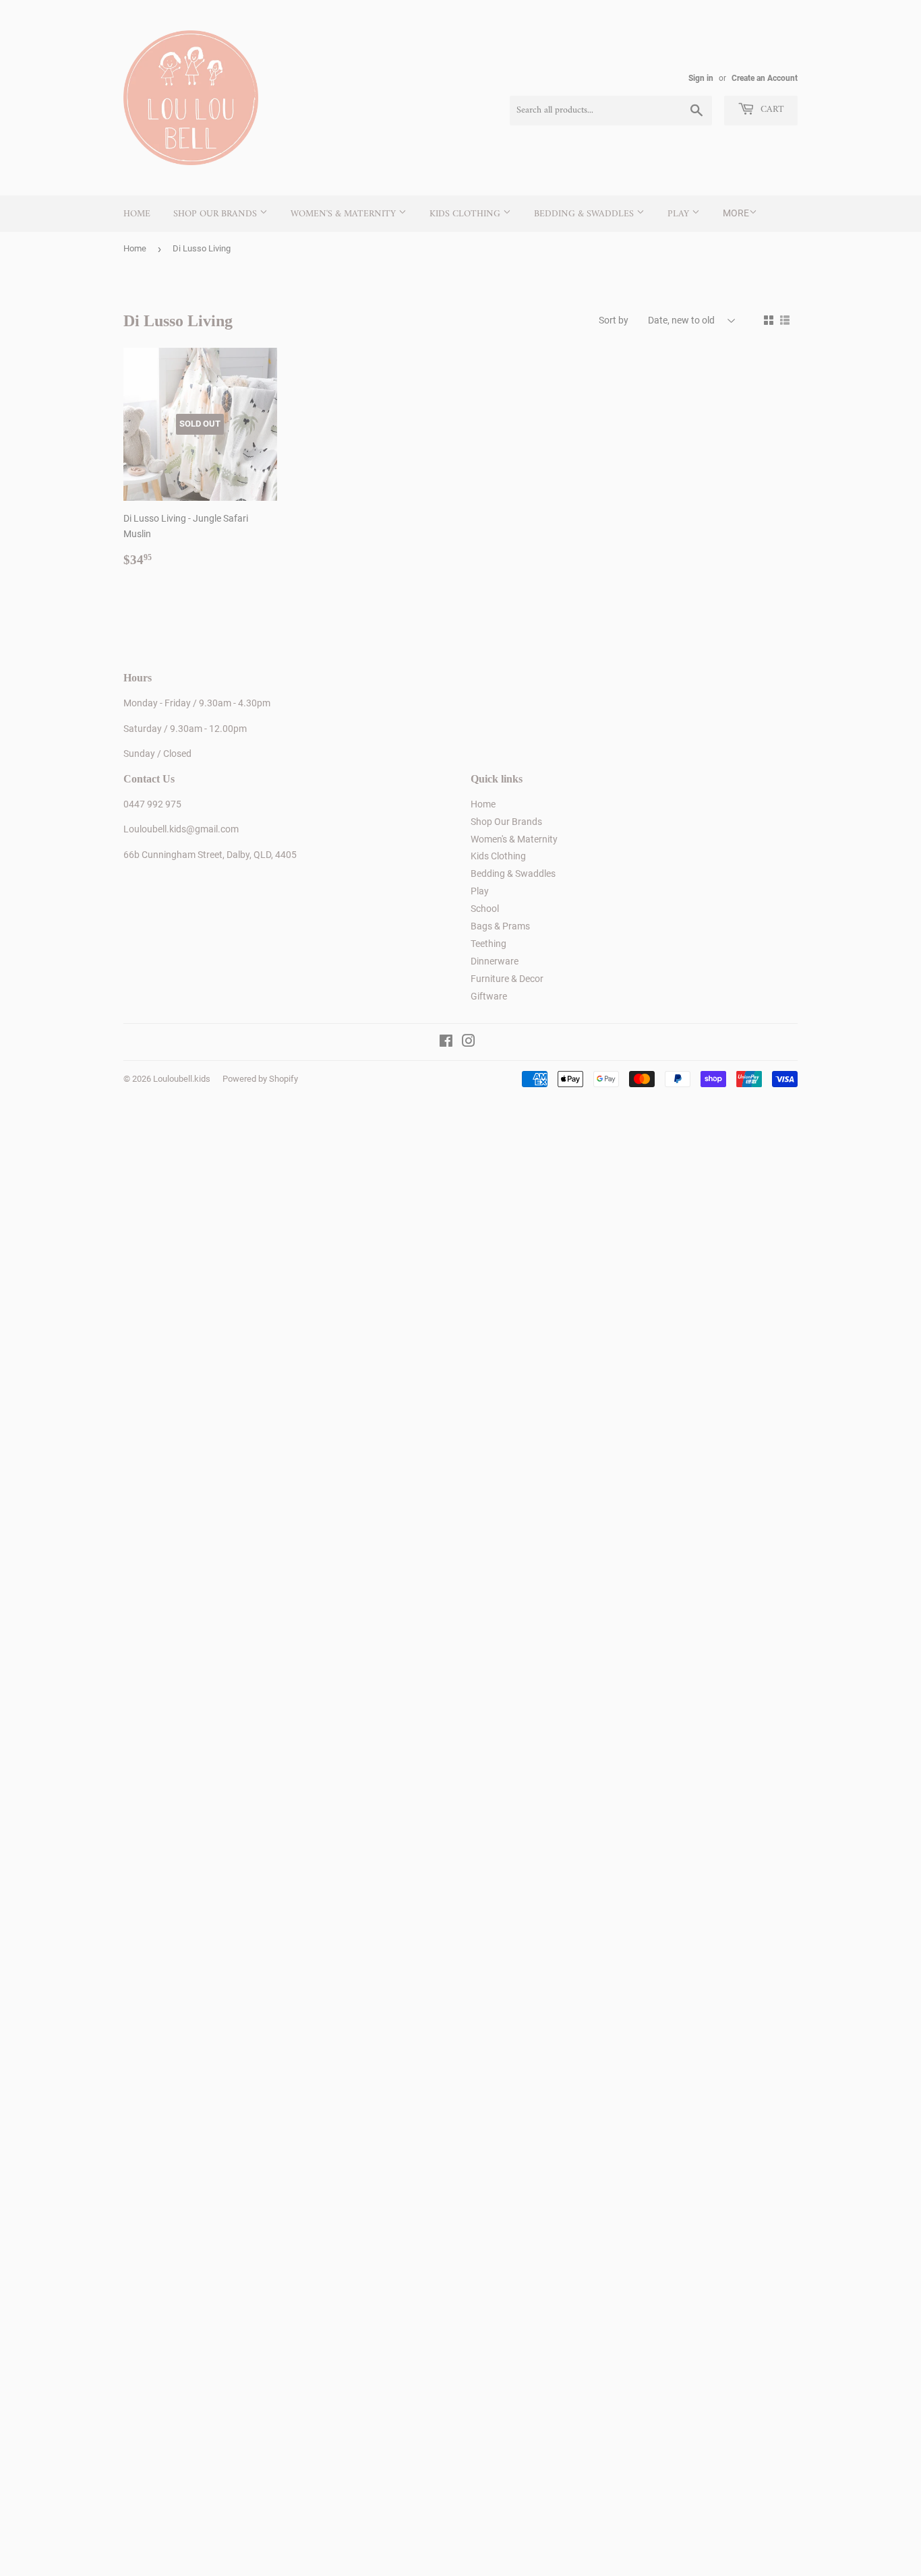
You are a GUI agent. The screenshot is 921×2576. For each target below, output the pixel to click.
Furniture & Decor (507, 979)
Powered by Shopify (260, 1079)
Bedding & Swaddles (585, 214)
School (485, 909)
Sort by (614, 320)
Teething (488, 944)
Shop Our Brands (216, 214)
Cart (771, 110)
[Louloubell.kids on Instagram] (469, 1043)
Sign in (701, 78)
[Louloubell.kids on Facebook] (446, 1043)
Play (680, 214)
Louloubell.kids (182, 1079)
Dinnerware (495, 961)
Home (137, 214)
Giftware (489, 996)
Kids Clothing (466, 214)
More (736, 213)
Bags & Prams (500, 926)
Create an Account (765, 78)
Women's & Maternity (345, 214)
